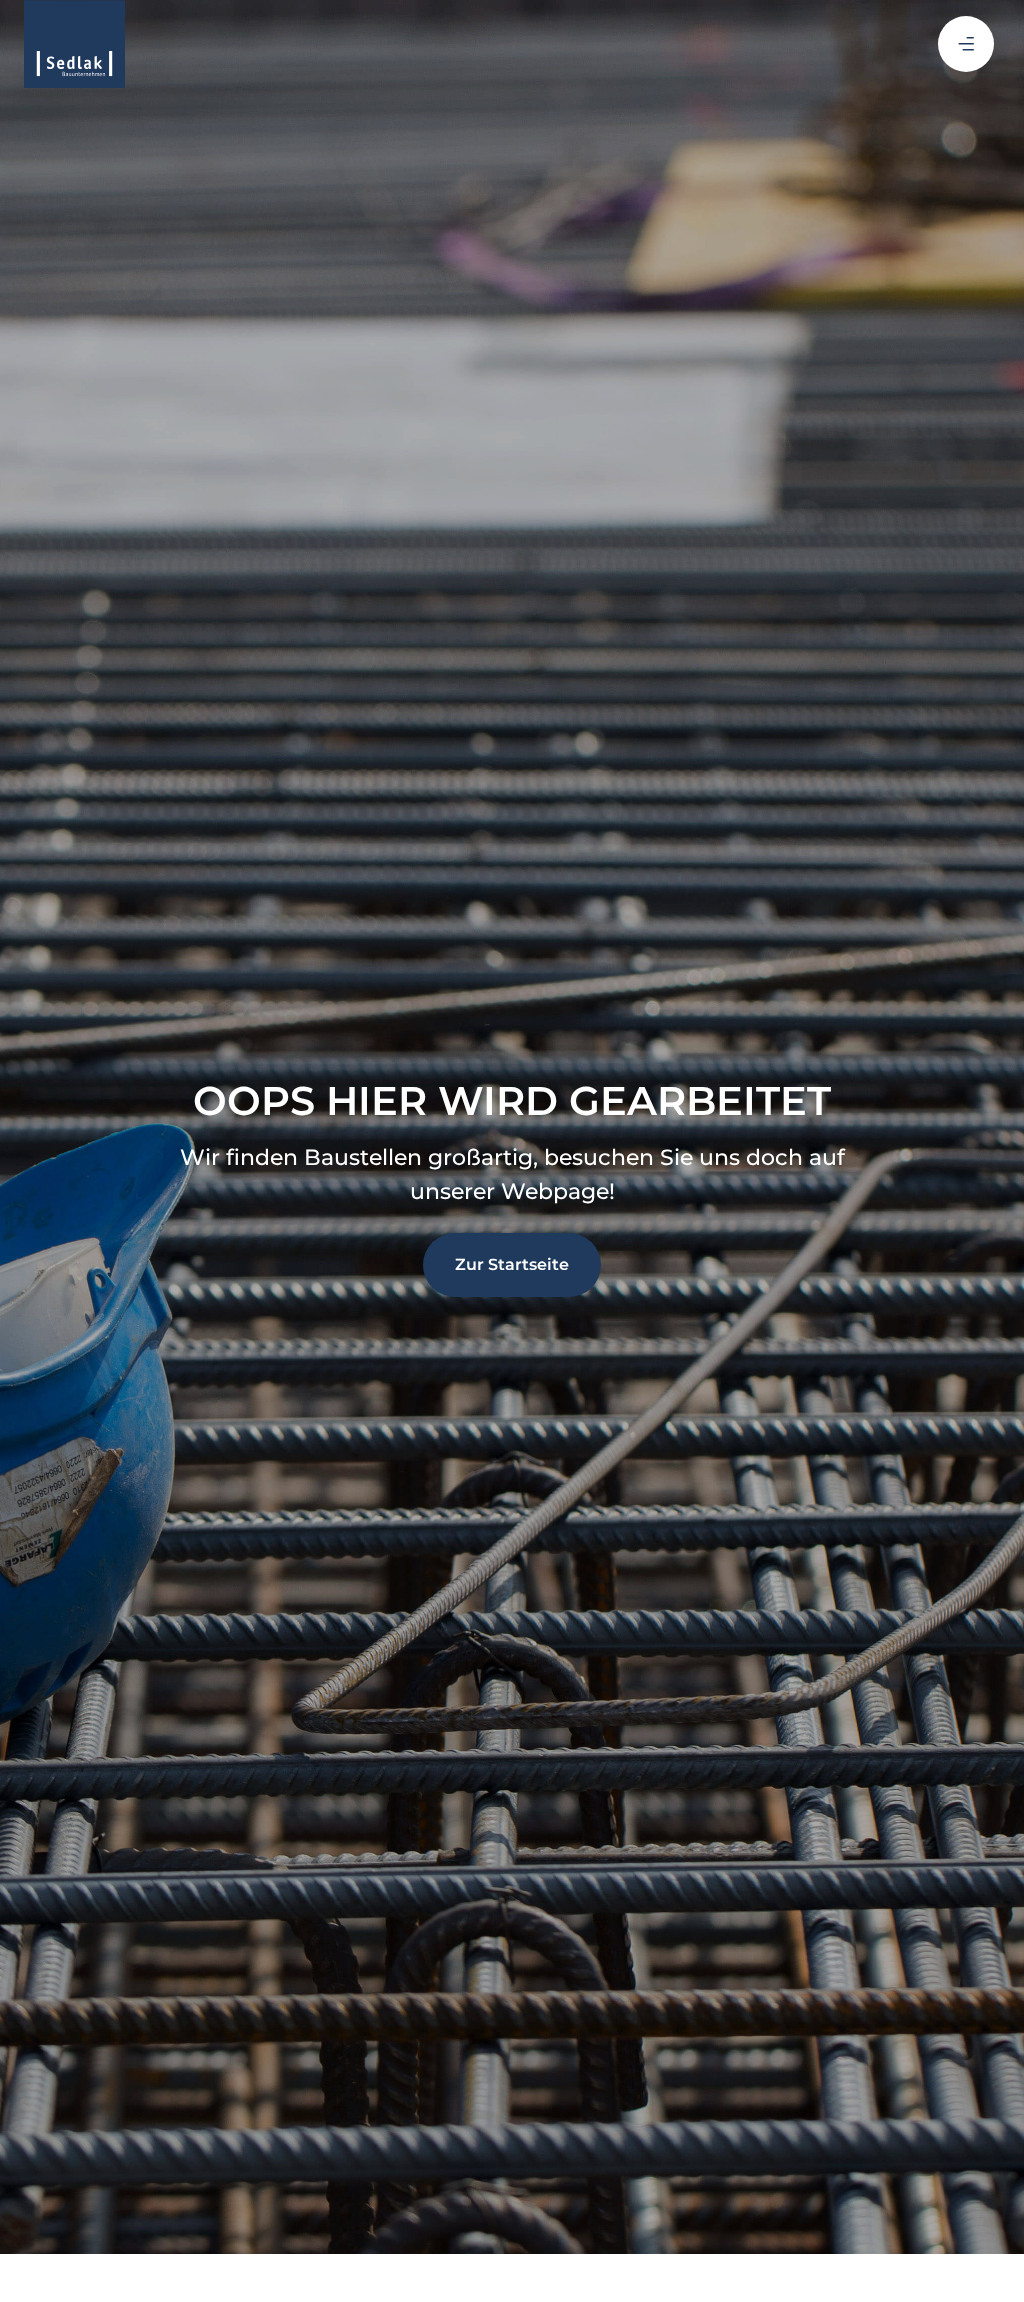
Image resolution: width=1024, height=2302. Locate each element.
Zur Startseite (512, 1264)
